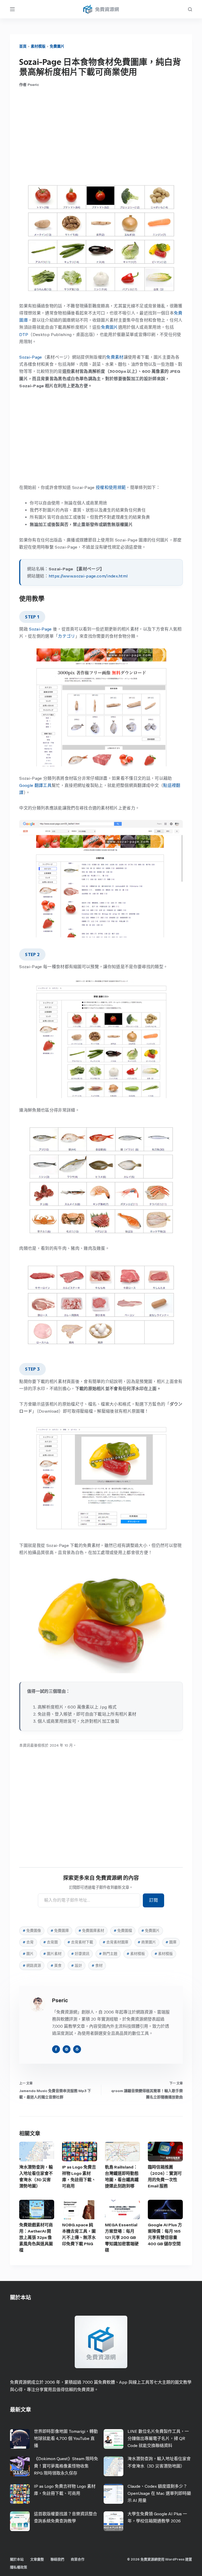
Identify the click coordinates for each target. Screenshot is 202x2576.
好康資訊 (80, 1954)
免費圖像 (32, 1931)
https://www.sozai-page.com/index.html (88, 576)
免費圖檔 (123, 1931)
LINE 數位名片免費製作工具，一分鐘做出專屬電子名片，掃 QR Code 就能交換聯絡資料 (158, 2438)
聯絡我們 (57, 2559)
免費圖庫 (60, 1931)
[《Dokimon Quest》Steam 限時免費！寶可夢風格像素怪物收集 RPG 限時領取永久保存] (20, 2466)
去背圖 (50, 1942)
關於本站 (17, 2559)
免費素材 (115, 357)
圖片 (28, 1954)
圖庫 (171, 1942)
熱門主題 (108, 1954)
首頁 (23, 46)
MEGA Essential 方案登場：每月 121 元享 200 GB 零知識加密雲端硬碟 (122, 2237)
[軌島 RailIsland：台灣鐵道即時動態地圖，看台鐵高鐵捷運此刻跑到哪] (122, 2152)
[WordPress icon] (77, 2049)
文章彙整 (37, 2559)
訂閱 (153, 1900)
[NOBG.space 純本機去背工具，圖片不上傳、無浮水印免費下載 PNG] (80, 2210)
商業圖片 (147, 1942)
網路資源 (32, 1966)
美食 (56, 1966)
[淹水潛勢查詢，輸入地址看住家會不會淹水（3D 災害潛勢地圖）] (37, 2152)
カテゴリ (66, 636)
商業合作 (78, 2559)
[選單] (12, 9)
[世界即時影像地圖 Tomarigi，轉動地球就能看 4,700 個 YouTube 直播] (20, 2439)
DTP (24, 335)
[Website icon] (67, 2049)
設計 (77, 1966)
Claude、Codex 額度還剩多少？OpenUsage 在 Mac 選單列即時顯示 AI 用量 (159, 2493)
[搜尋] (190, 9)
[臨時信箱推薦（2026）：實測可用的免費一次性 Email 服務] (165, 2152)
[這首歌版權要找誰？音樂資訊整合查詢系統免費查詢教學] (20, 2521)
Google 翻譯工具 (35, 785)
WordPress (175, 2559)
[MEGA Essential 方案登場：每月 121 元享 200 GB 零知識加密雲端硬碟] (122, 2210)
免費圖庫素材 (91, 1931)
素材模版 (38, 46)
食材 (97, 1966)
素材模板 (136, 1954)
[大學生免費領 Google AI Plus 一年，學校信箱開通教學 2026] (113, 2521)
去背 (28, 1942)
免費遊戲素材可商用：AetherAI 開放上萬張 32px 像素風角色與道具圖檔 (36, 2237)
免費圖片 (57, 46)
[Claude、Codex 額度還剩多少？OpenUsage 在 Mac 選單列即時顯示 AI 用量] (113, 2494)
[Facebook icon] (56, 2049)
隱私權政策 (19, 2567)
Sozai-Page (31, 357)
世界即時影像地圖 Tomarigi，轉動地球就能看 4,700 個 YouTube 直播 (66, 2438)
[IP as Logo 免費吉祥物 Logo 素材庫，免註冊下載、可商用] (80, 2152)
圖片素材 (52, 1954)
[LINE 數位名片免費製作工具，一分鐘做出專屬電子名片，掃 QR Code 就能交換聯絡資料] (113, 2439)
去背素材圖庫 (115, 1942)
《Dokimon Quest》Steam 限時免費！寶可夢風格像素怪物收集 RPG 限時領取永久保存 (66, 2466)
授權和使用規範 (111, 487)
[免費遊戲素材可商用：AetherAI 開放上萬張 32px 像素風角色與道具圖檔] (37, 2210)
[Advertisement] (101, 135)
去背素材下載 (80, 1942)
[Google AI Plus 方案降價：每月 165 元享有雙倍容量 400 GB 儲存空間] (165, 2210)
